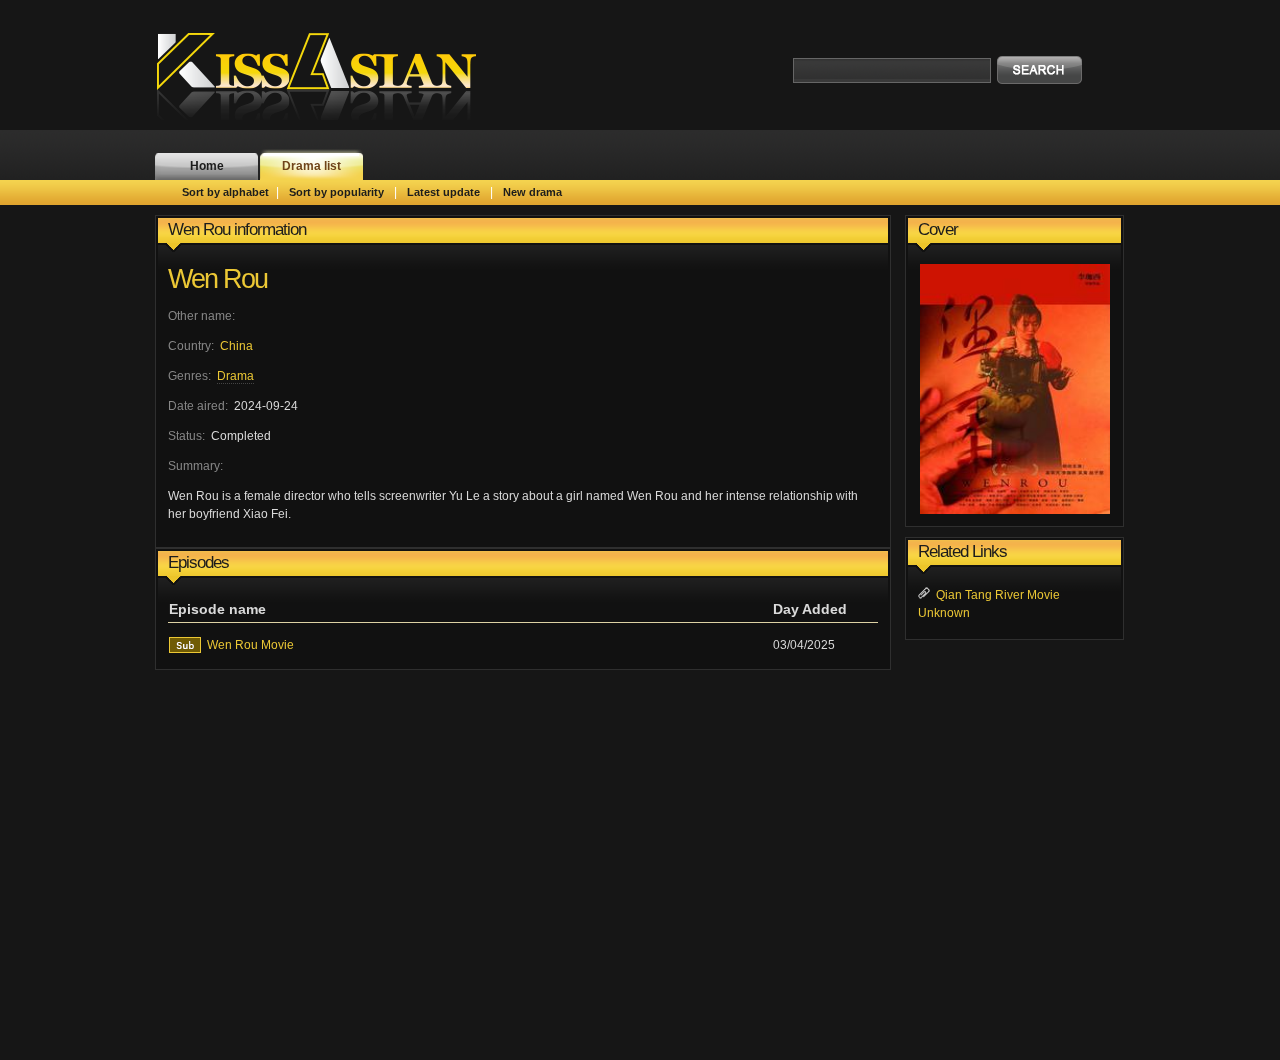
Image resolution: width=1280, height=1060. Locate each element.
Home (207, 166)
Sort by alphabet (225, 192)
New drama (532, 192)
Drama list (311, 166)
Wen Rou (217, 279)
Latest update (443, 192)
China (236, 346)
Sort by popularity (336, 192)
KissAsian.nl (330, 75)
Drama (235, 376)
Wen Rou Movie (250, 645)
